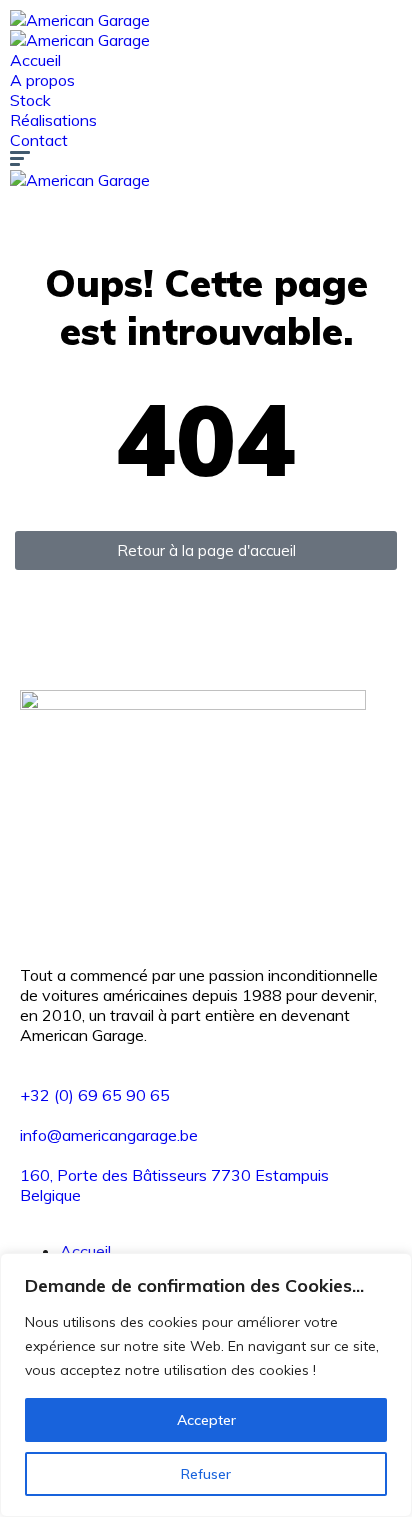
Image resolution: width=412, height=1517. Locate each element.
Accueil (35, 60)
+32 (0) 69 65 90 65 (95, 1095)
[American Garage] (80, 20)
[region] (206, 1385)
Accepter (206, 1420)
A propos (42, 80)
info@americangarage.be (109, 1135)
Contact (39, 140)
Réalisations (53, 120)
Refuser (206, 1474)
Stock (30, 100)
